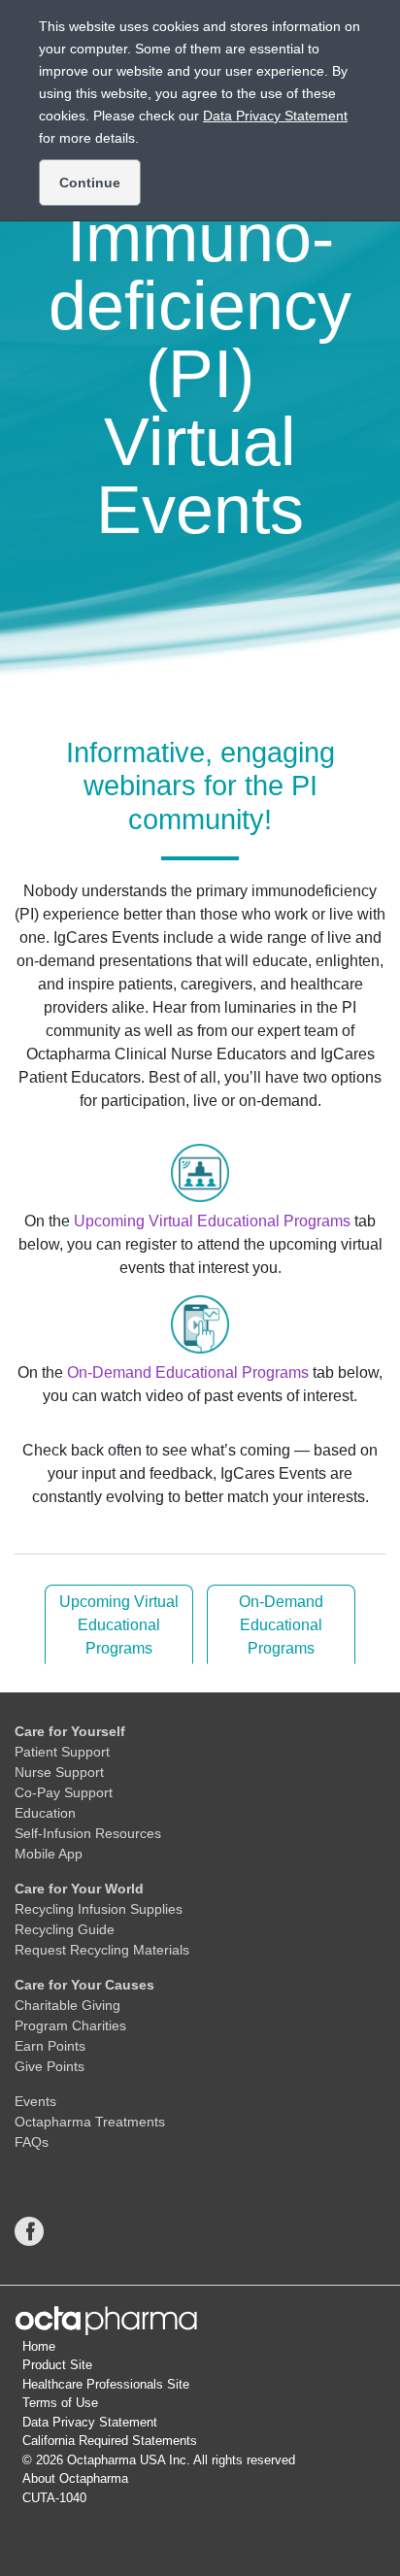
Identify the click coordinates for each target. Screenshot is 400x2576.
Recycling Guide (65, 1929)
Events (35, 2101)
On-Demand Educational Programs (188, 1372)
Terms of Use (60, 2403)
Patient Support (62, 1752)
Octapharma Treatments (90, 2122)
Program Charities (70, 2025)
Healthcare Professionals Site (106, 2384)
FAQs (32, 2142)
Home (39, 2346)
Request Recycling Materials (102, 1950)
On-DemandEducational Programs (281, 1625)
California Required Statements (110, 2441)
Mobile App (49, 1854)
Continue (90, 183)
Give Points (50, 2066)
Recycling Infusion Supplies (99, 1909)
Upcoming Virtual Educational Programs (212, 1221)
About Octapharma (75, 2478)
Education (45, 1813)
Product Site (57, 2365)
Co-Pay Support (64, 1792)
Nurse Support (59, 1772)
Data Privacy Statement (90, 2422)
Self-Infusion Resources (88, 1833)
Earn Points (50, 2046)
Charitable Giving (67, 2005)
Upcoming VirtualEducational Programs (119, 1625)
